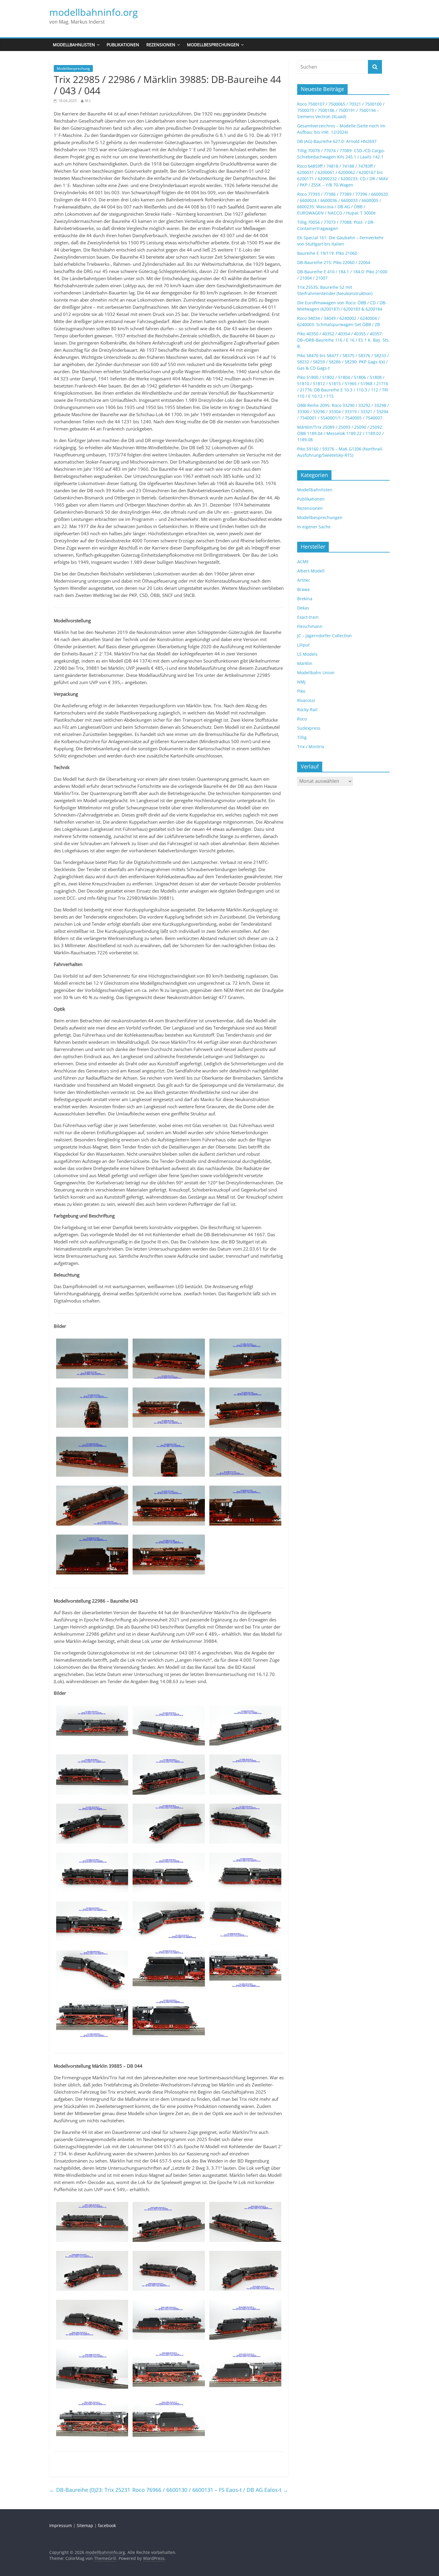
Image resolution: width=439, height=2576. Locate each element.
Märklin (305, 663)
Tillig (302, 737)
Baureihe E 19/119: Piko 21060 (327, 253)
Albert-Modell (311, 571)
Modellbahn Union (316, 673)
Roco (302, 719)
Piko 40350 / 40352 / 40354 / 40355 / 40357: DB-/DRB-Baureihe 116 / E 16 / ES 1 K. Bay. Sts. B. (343, 340)
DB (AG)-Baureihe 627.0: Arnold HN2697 (337, 141)
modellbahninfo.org (93, 12)
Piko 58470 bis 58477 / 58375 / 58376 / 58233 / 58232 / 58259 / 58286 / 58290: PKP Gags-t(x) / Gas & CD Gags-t (343, 362)
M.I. (88, 101)
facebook (107, 2525)
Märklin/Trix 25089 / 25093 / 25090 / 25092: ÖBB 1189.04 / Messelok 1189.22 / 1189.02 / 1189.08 (340, 433)
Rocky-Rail (307, 710)
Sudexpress (309, 728)
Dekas (303, 608)
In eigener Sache (314, 527)
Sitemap (85, 2525)
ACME (303, 562)
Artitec (304, 580)
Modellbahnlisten (74, 45)
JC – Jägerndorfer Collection (324, 636)
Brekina (305, 599)
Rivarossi (306, 700)
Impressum (61, 2525)
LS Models (307, 654)
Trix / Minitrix (311, 747)
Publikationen (123, 45)
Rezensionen (161, 45)
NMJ (301, 682)
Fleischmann (310, 626)
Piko (301, 691)
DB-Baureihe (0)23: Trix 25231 (90, 2490)
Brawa (303, 589)
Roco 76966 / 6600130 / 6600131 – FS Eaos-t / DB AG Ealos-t (210, 2490)
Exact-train (308, 617)
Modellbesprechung (73, 68)
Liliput (303, 645)
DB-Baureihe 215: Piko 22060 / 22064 (334, 262)
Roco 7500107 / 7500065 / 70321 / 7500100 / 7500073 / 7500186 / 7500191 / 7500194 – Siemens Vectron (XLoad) (341, 110)
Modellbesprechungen (213, 45)
